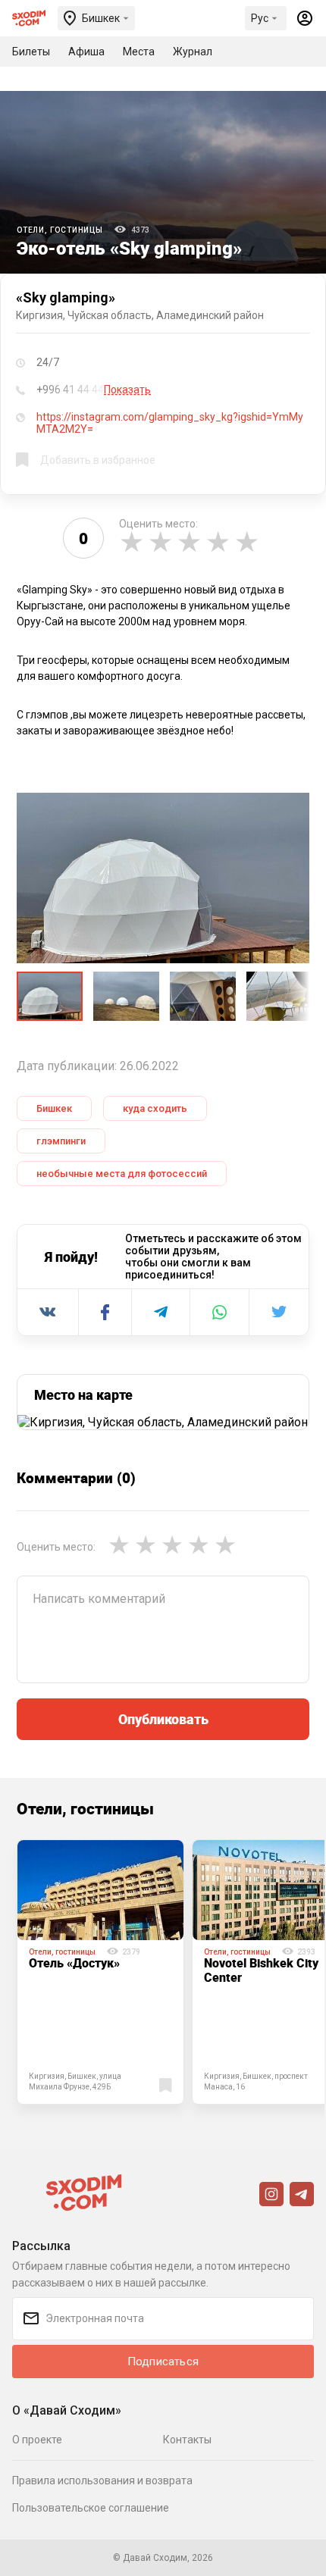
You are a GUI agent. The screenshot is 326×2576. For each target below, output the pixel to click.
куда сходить (155, 1108)
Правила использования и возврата (102, 2481)
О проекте (37, 2440)
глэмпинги (61, 1141)
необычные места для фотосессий (122, 1174)
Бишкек (54, 1108)
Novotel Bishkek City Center (261, 1970)
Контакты (187, 2440)
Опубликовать (163, 1719)
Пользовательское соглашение (91, 2508)
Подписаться (163, 2362)
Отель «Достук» (74, 1963)
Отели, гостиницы (60, 230)
